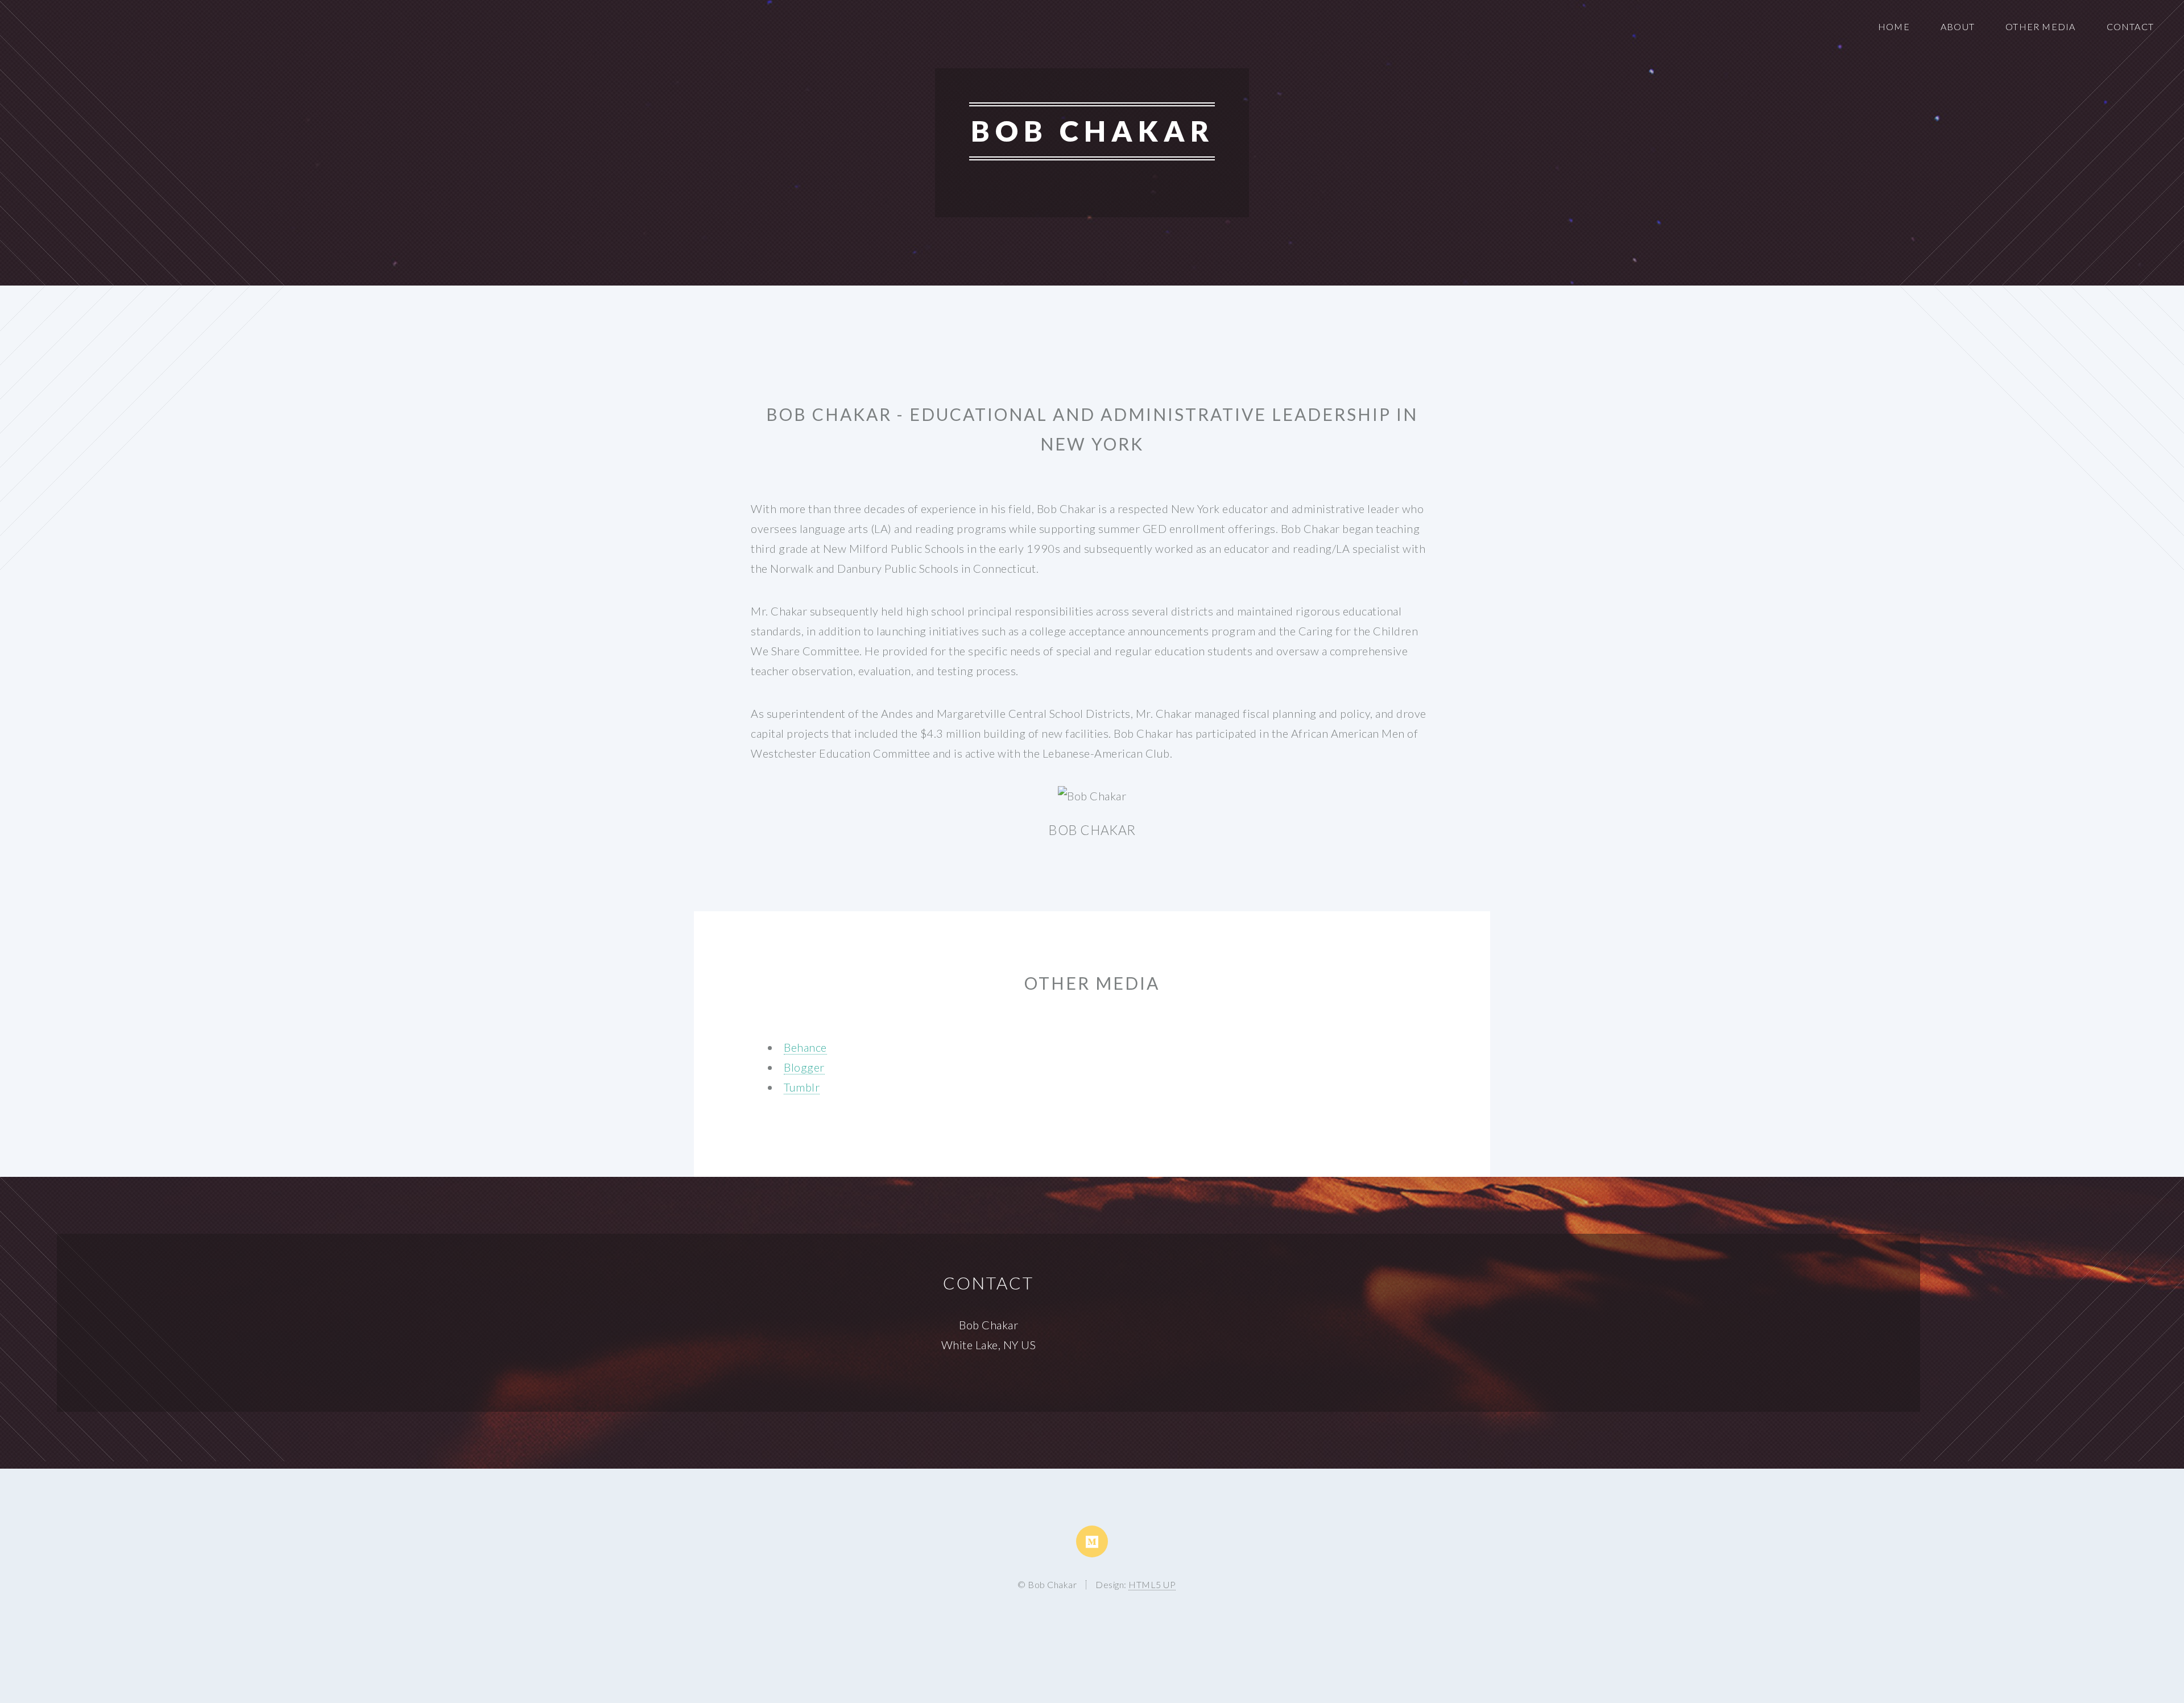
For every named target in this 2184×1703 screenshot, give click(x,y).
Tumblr (802, 1087)
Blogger (804, 1067)
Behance (805, 1047)
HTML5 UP (1152, 1584)
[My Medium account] (1092, 1541)
